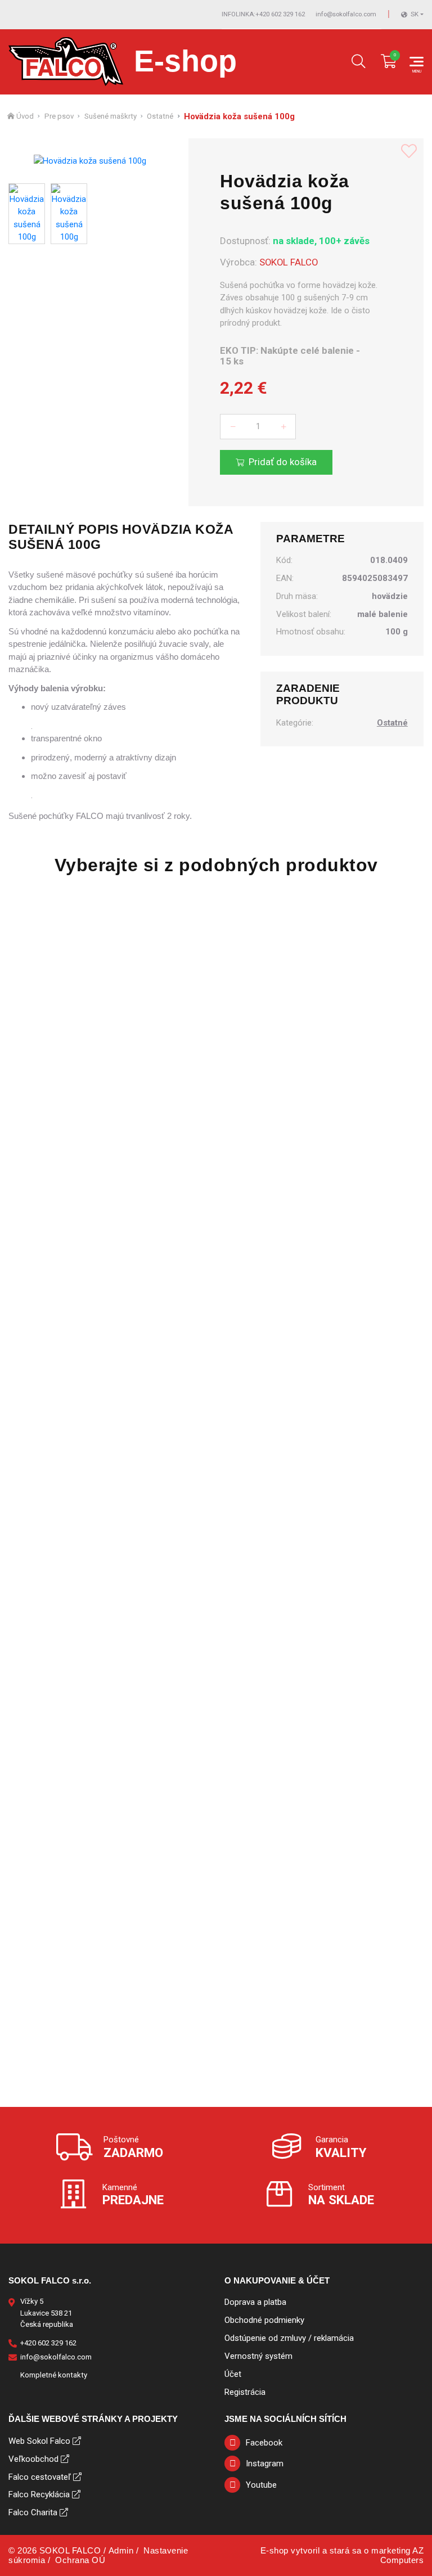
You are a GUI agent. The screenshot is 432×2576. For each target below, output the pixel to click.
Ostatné (160, 116)
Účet (233, 2374)
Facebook (264, 2443)
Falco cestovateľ (40, 2477)
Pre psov (59, 116)
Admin (121, 2550)
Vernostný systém (258, 2356)
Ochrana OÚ (80, 2560)
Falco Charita (33, 2512)
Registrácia (245, 2392)
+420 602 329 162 (263, 14)
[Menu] (417, 62)
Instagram (265, 2464)
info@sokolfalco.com (346, 14)
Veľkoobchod (33, 2459)
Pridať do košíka (283, 462)
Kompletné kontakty (54, 2375)
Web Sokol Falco (39, 2441)
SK (415, 14)
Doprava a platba (255, 2302)
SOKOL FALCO (289, 262)
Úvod (25, 116)
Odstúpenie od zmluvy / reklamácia (289, 2338)
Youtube (261, 2485)
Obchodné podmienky (264, 2320)
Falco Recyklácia (39, 2494)
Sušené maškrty (111, 116)
